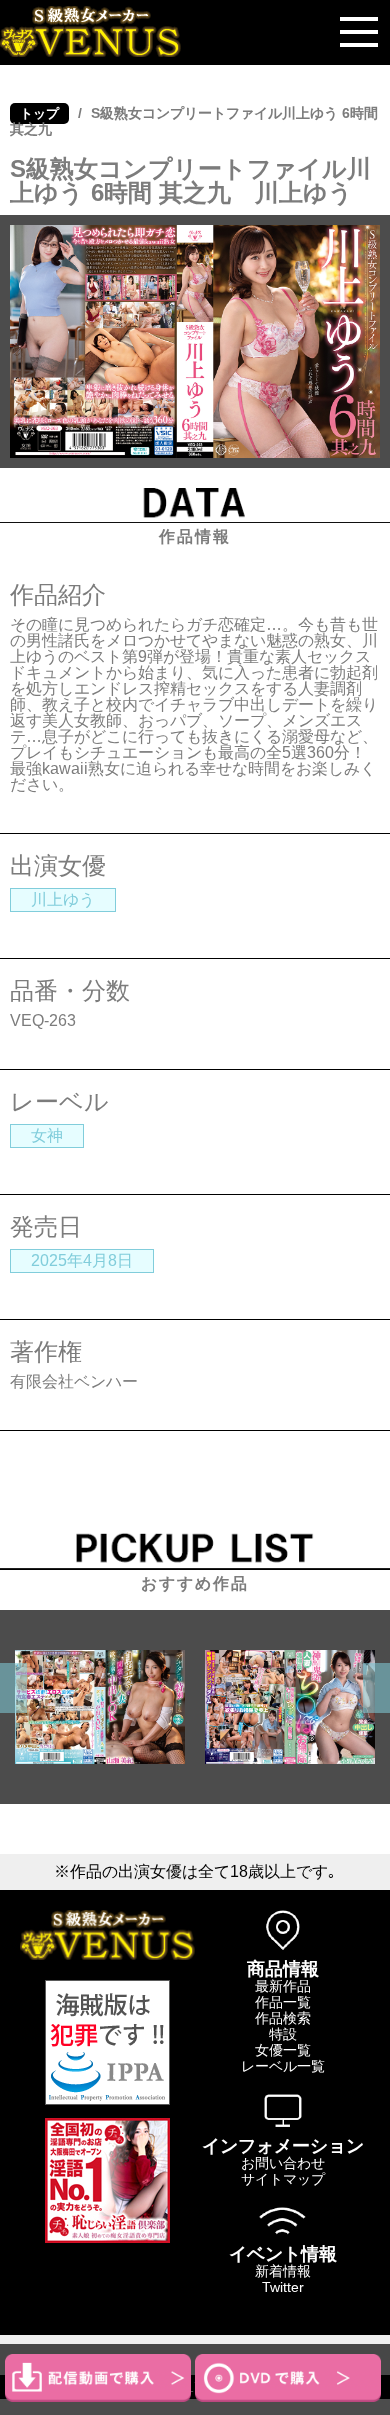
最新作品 (283, 1986)
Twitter (283, 2287)
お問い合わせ (283, 2163)
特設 (283, 2034)
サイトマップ (283, 2179)
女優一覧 (283, 2050)
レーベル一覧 (283, 2066)
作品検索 (283, 2018)
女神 (47, 1135)
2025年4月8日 (82, 1260)
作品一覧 (283, 2002)
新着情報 (283, 2271)
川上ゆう (63, 899)
